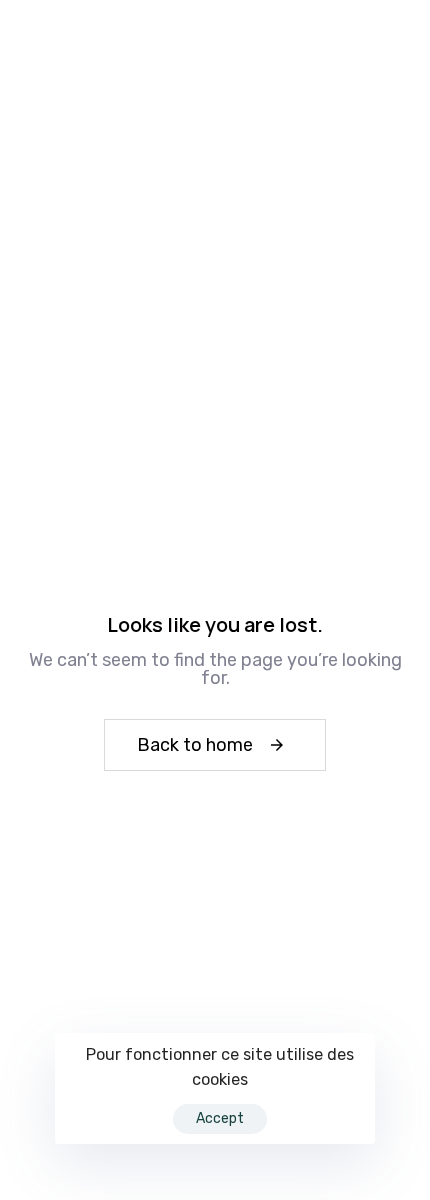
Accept (220, 1118)
